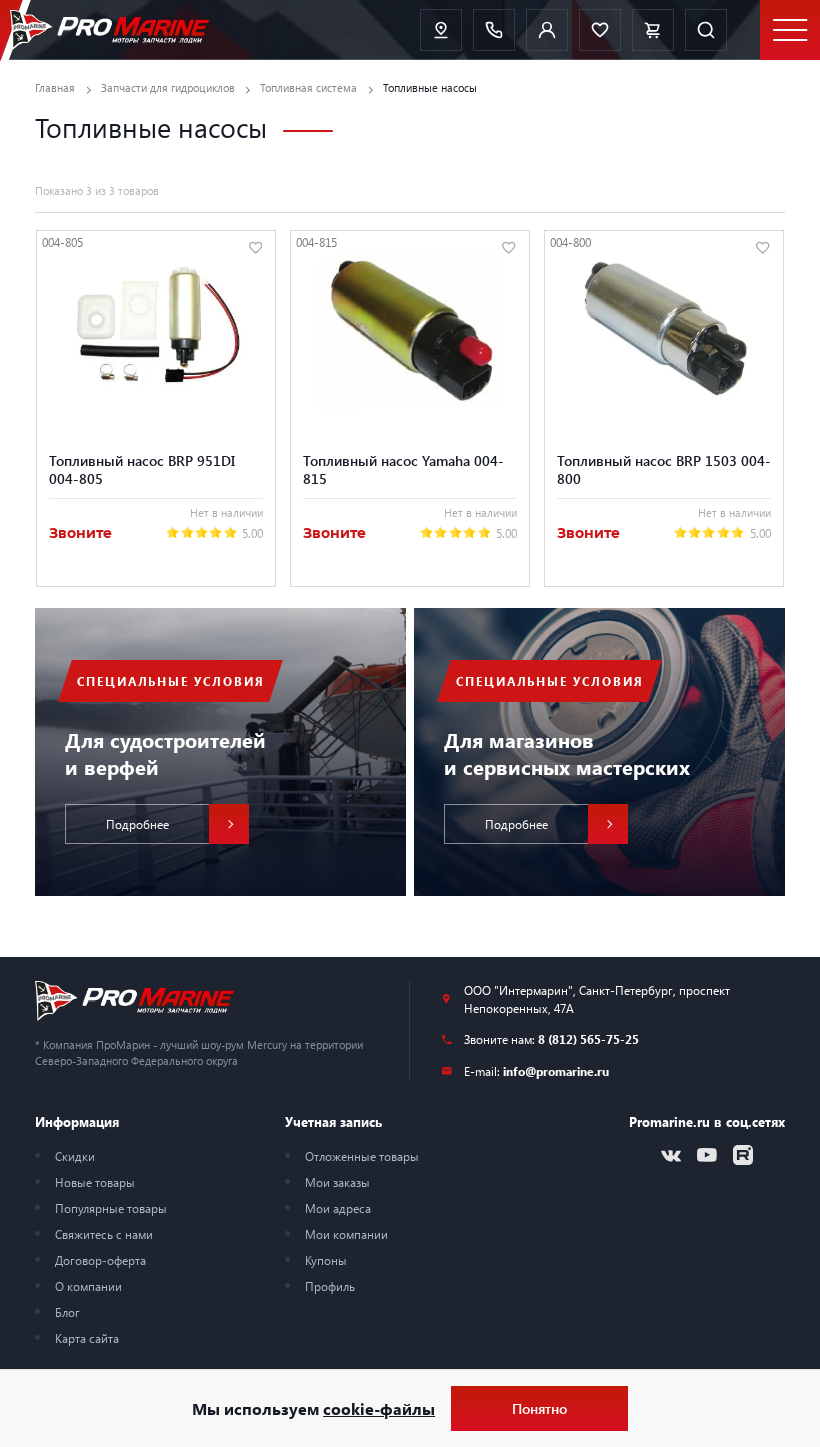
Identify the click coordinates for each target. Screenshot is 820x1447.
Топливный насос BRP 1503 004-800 (664, 469)
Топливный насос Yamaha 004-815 (403, 469)
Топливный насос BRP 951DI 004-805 (142, 469)
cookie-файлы (379, 1408)
